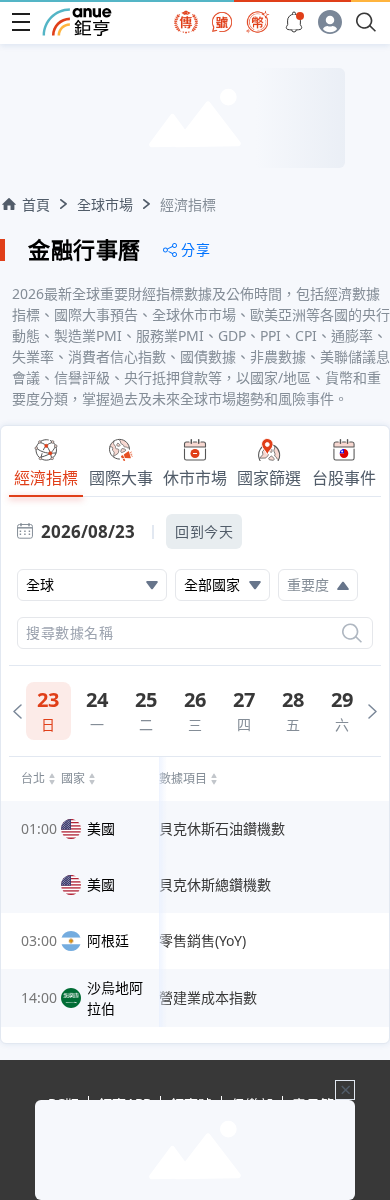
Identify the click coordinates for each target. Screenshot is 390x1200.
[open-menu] (21, 22)
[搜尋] (352, 633)
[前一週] (17, 711)
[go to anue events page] (294, 22)
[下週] (372, 711)
